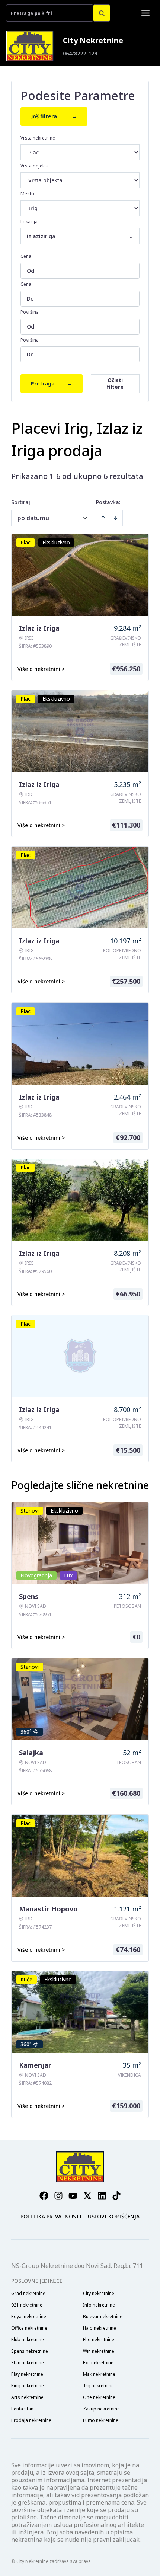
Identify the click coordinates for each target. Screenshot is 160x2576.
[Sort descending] (116, 518)
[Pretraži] (102, 13)
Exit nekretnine (98, 2363)
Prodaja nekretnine (31, 2420)
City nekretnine (99, 2294)
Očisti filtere (115, 383)
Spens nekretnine (30, 2351)
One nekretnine (99, 2397)
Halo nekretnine (100, 2328)
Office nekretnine (29, 2328)
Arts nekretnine (27, 2397)
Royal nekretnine (29, 2317)
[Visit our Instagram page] (58, 2196)
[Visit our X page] (87, 2196)
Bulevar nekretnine (103, 2317)
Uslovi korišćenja (114, 2216)
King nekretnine (28, 2386)
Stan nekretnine (28, 2363)
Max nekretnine (99, 2374)
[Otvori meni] (145, 13)
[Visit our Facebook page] (44, 2196)
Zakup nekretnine (101, 2409)
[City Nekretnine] (30, 46)
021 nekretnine (27, 2305)
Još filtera (54, 116)
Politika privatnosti (51, 2216)
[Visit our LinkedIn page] (102, 2196)
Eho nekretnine (99, 2340)
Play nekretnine (27, 2374)
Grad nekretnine (28, 2294)
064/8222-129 (80, 53)
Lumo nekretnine (101, 2420)
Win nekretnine (99, 2351)
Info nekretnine (99, 2305)
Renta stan (22, 2409)
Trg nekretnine (98, 2386)
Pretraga (52, 383)
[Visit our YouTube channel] (73, 2196)
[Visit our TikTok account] (116, 2196)
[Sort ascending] (103, 518)
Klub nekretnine (28, 2340)
